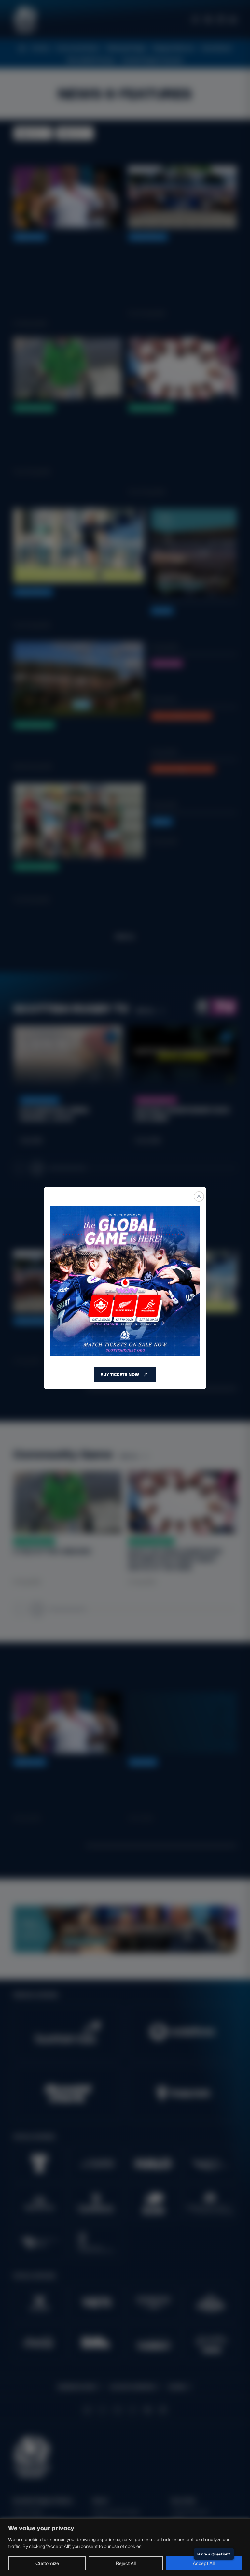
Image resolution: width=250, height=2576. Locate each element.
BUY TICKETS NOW (120, 1374)
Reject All (126, 2563)
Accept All (204, 2563)
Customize (47, 2563)
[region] (125, 2547)
